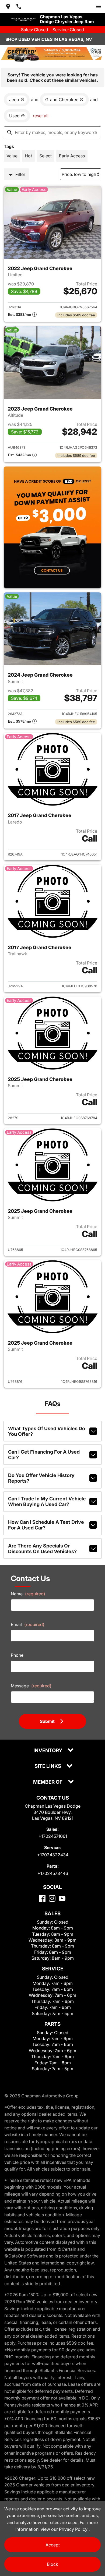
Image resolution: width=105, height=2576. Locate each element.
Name (28, 1594)
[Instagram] (52, 1898)
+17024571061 (53, 1836)
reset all (41, 116)
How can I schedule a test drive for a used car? (46, 1525)
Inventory (48, 1751)
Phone (17, 1655)
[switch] (99, 6)
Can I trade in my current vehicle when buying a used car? (47, 1501)
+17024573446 (53, 1873)
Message (31, 1686)
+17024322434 (53, 1855)
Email (28, 1624)
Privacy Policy (74, 2529)
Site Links (48, 1766)
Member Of (48, 1782)
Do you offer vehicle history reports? (41, 1478)
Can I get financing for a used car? (44, 1455)
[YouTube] (62, 1898)
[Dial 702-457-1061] (19, 6)
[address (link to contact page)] (8, 6)
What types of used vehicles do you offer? (47, 1431)
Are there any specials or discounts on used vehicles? (42, 1549)
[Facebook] (42, 1898)
